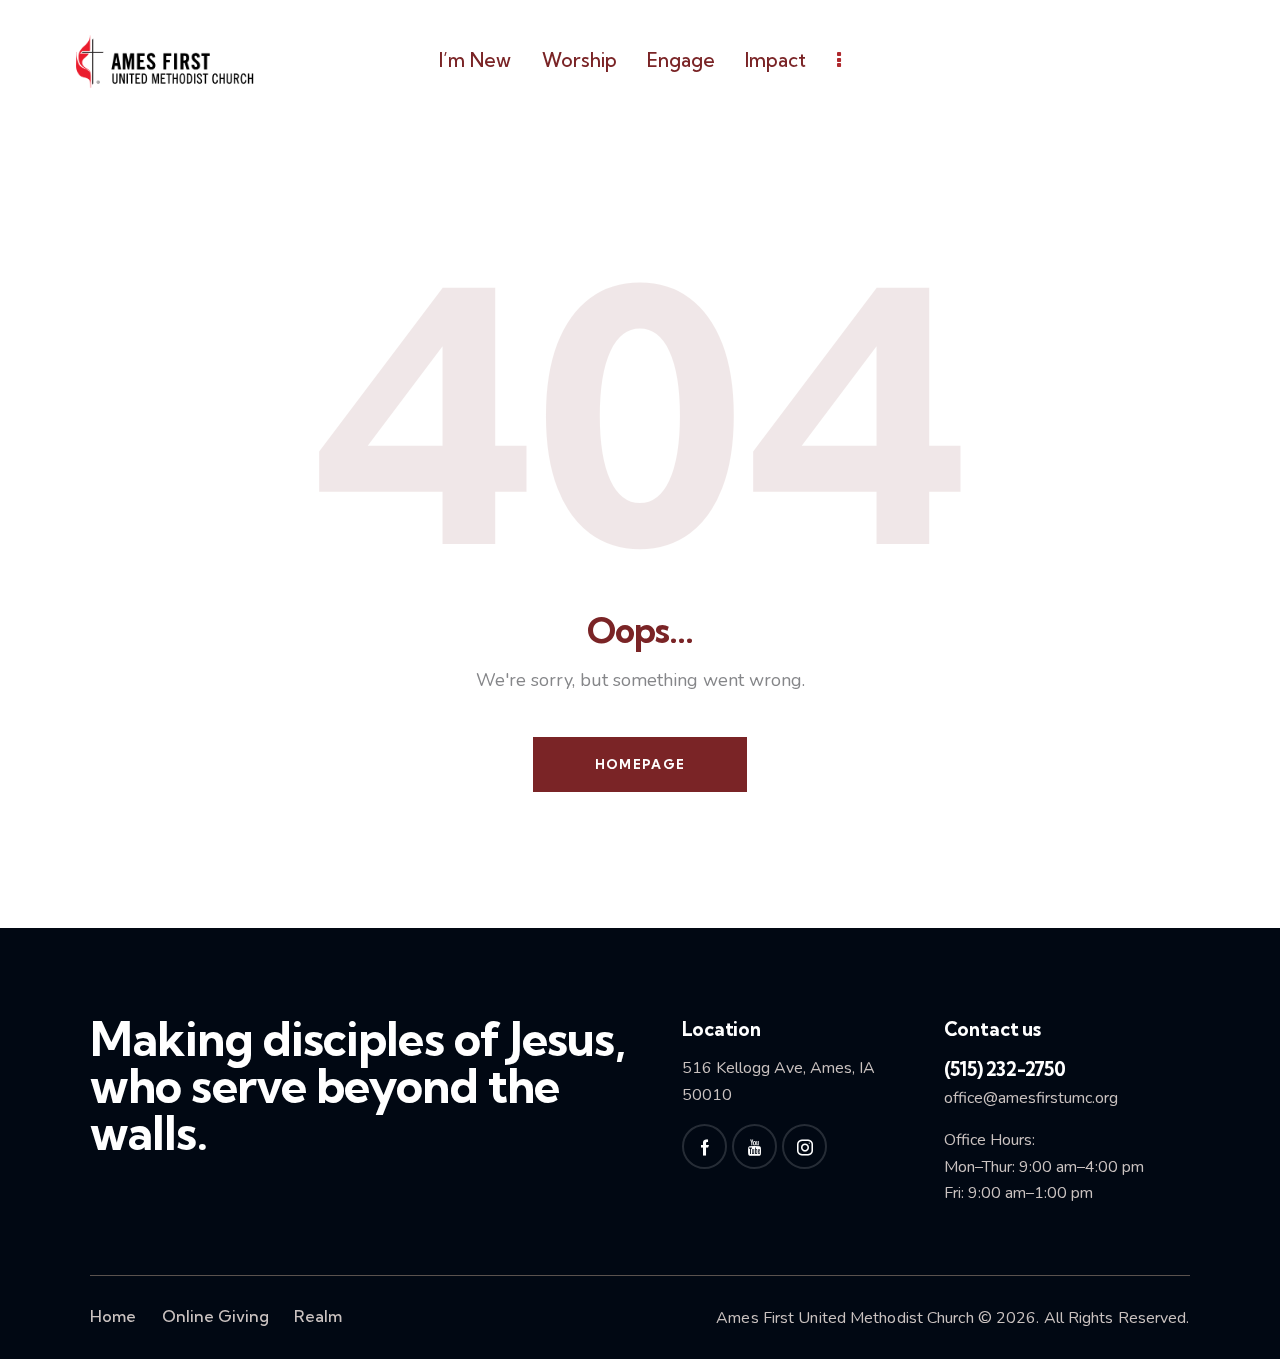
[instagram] (804, 1146)
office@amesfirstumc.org (1031, 1098)
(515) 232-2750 (1005, 1069)
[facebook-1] (704, 1146)
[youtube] (754, 1146)
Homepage (640, 764)
